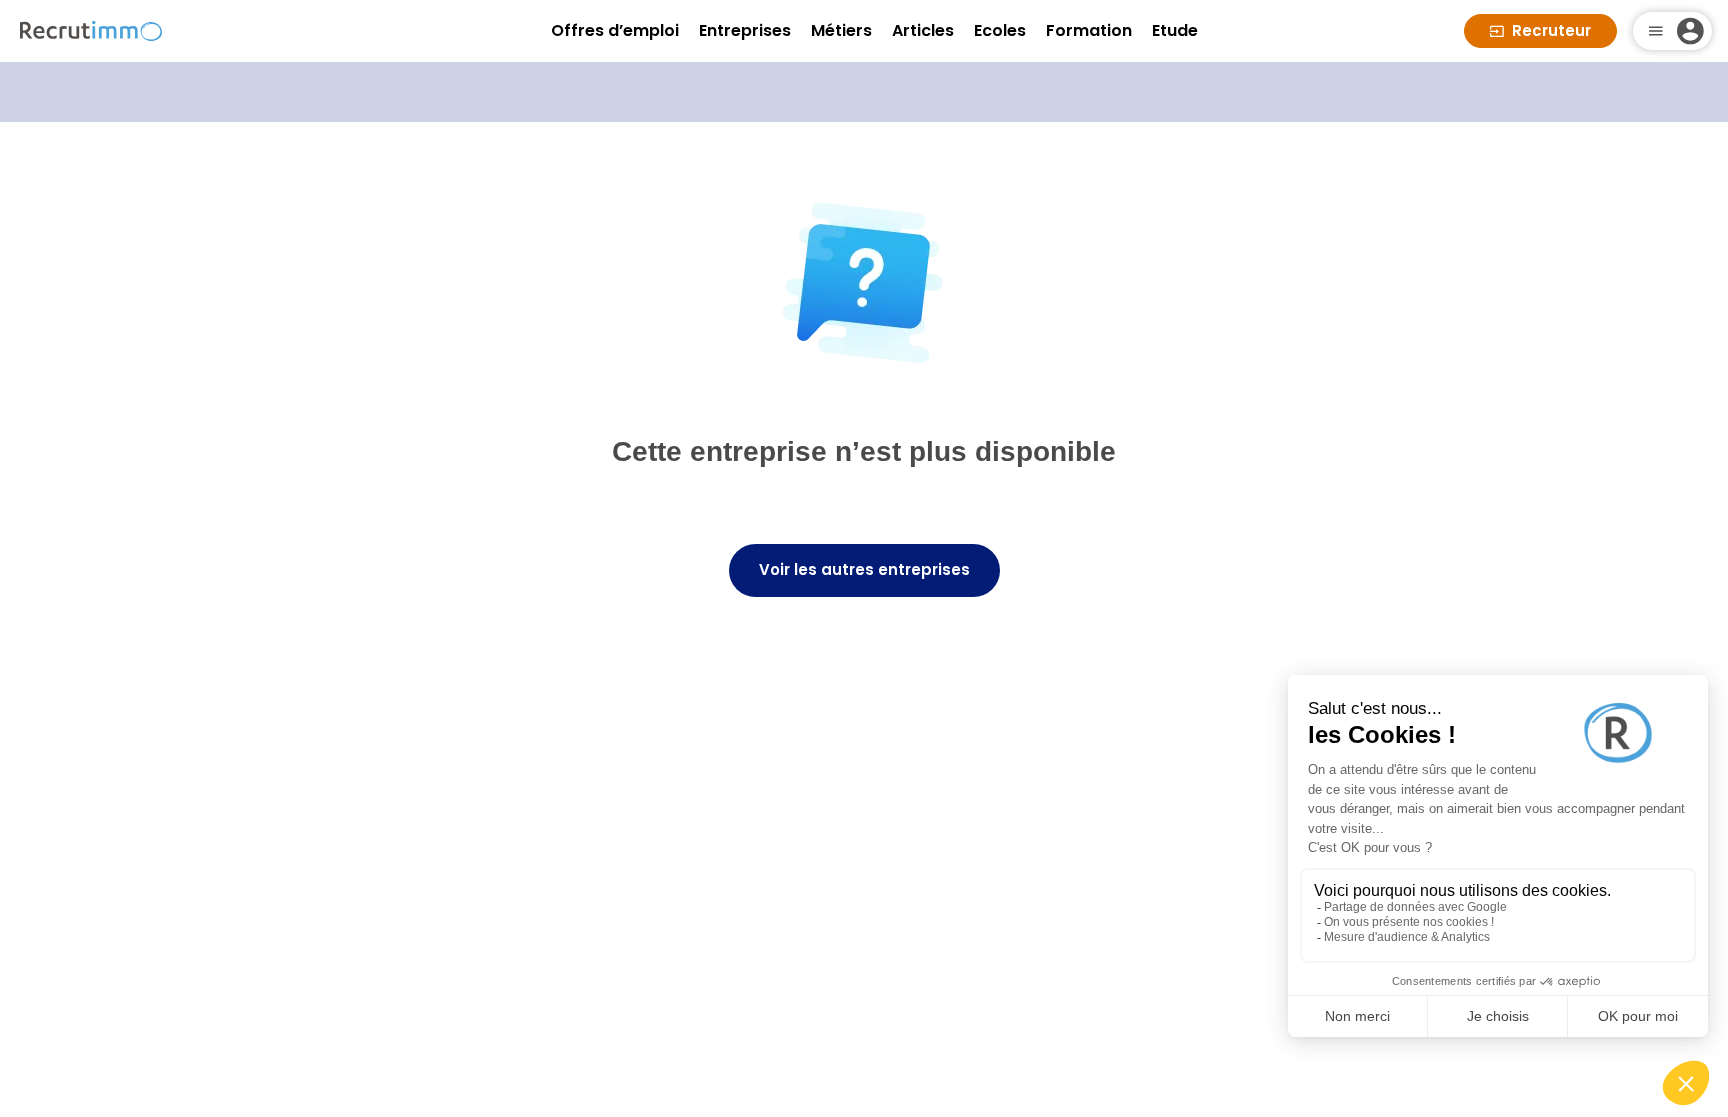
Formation (1089, 30)
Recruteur (1551, 30)
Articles (923, 30)
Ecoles (1000, 30)
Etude (1175, 30)
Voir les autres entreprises (864, 569)
